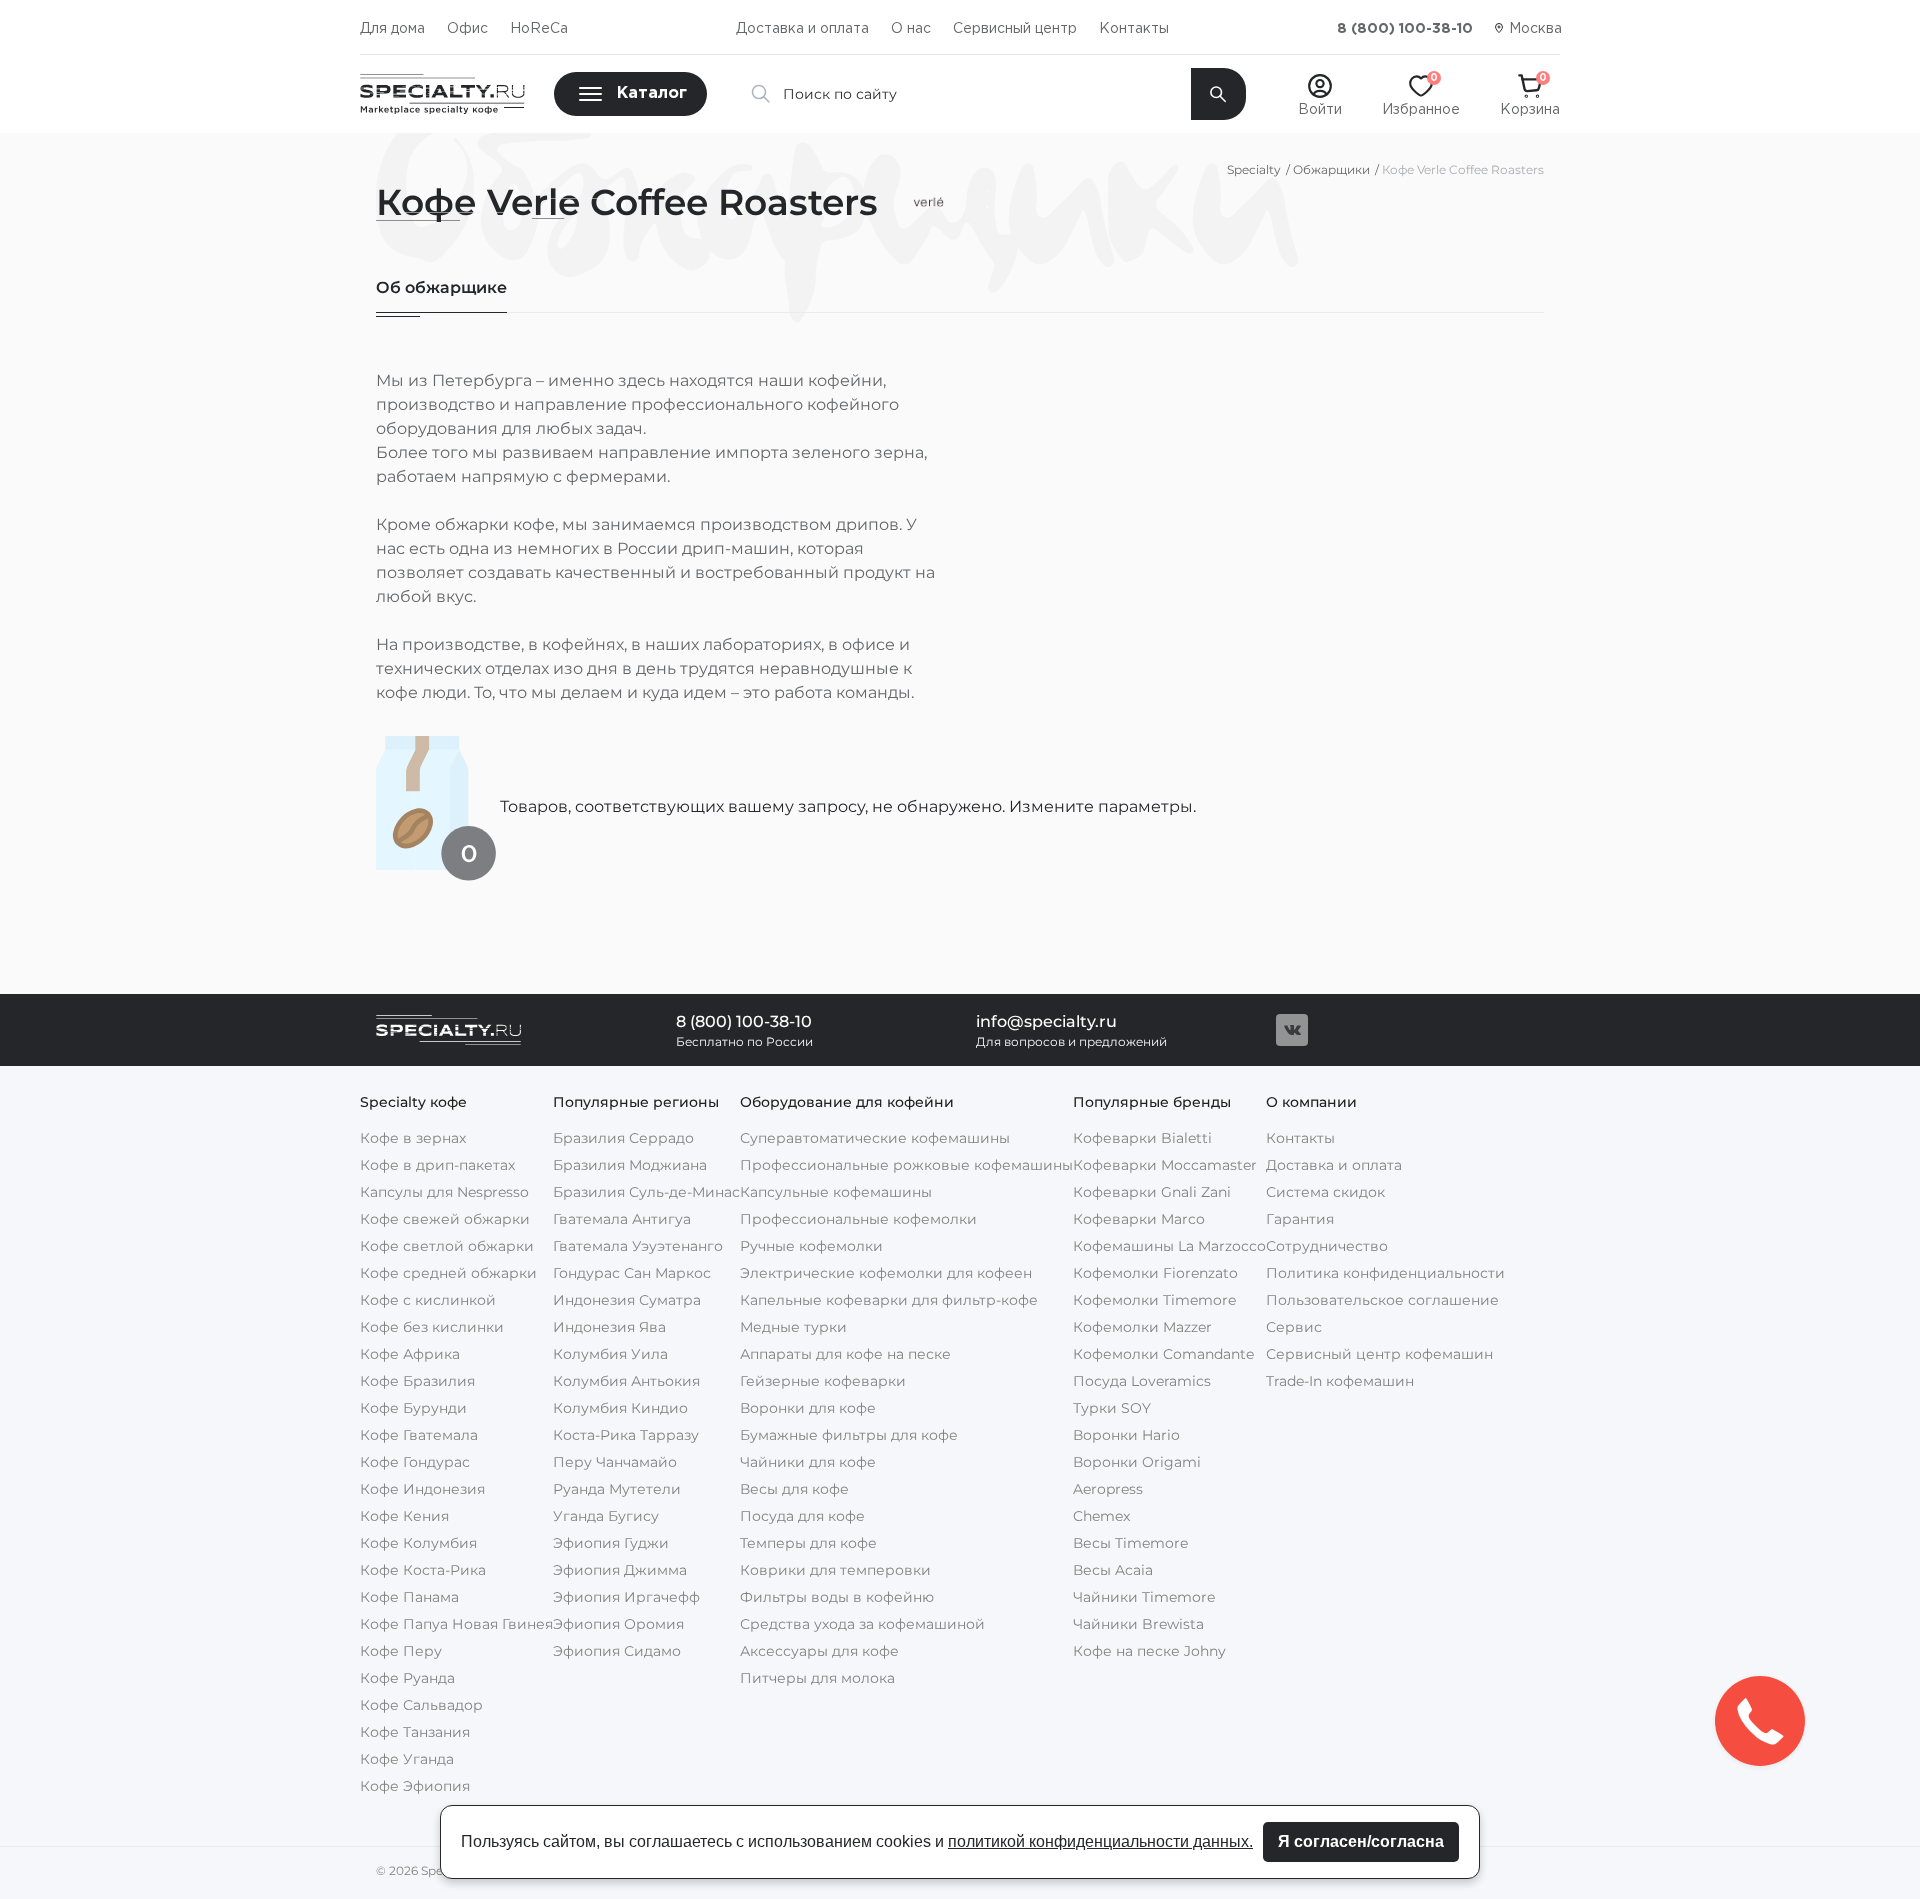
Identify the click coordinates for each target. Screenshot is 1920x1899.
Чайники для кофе (808, 1462)
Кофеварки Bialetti (1142, 1138)
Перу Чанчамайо (615, 1462)
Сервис (1294, 1327)
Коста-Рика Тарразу (626, 1435)
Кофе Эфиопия (415, 1786)
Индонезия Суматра (627, 1300)
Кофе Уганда (407, 1759)
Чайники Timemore (1144, 1597)
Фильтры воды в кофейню (837, 1597)
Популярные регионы (636, 1102)
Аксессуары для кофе (819, 1651)
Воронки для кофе (808, 1408)
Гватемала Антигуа (622, 1219)
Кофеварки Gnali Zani (1152, 1192)
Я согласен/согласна (1361, 1841)
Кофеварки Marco (1139, 1219)
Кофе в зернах (413, 1138)
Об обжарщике (441, 287)
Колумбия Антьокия (626, 1381)
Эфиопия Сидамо (617, 1651)
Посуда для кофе (802, 1516)
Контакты (1134, 29)
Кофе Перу (401, 1651)
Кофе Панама (409, 1597)
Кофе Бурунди (413, 1408)
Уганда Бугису (606, 1516)
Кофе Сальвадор (421, 1705)
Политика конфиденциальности (1385, 1273)
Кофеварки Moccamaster (1165, 1165)
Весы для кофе (794, 1489)
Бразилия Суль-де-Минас (646, 1192)
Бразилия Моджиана (630, 1165)
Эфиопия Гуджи (611, 1543)
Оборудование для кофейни (847, 1102)
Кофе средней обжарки (448, 1273)
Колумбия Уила (610, 1354)
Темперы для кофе (808, 1543)
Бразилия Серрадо (623, 1138)
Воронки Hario (1126, 1435)
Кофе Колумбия (418, 1543)
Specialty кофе (413, 1102)
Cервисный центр (1015, 29)
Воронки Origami (1137, 1462)
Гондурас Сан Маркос (632, 1273)
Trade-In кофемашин (1340, 1381)
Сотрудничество (1327, 1246)
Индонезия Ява (609, 1327)
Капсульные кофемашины (836, 1192)
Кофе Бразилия (417, 1381)
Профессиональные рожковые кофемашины (906, 1165)
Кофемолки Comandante (1163, 1354)
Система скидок (1325, 1192)
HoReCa (539, 29)
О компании (1311, 1102)
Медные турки (793, 1327)
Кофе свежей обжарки (445, 1219)
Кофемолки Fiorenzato (1155, 1273)
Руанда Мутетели (617, 1489)
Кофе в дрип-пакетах (437, 1165)
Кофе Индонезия (422, 1489)
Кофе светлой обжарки (447, 1246)
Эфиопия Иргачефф (626, 1597)
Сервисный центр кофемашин (1379, 1354)
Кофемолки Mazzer (1142, 1327)
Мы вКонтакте (1292, 1030)
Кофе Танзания (415, 1732)
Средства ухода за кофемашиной (862, 1624)
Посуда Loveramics (1142, 1381)
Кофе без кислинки (432, 1327)
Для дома (392, 29)
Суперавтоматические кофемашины (875, 1138)
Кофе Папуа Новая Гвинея (456, 1624)
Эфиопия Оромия (618, 1624)
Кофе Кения (404, 1516)
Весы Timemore (1130, 1543)
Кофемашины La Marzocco (1169, 1246)
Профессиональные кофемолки (858, 1219)
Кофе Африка (410, 1354)
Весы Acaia (1113, 1570)
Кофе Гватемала (419, 1435)
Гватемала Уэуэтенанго (638, 1246)
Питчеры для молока (817, 1678)
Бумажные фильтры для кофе (849, 1435)
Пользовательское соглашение (1382, 1300)
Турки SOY (1112, 1408)
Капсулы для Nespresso (444, 1192)
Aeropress (1108, 1489)
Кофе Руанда (407, 1678)
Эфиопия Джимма (620, 1570)
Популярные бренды (1152, 1102)
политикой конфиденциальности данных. (1100, 1841)
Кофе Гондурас (415, 1462)
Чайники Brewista (1138, 1624)
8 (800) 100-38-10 (1405, 29)
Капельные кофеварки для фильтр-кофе (889, 1300)
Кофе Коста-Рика (423, 1570)
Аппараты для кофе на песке (845, 1354)
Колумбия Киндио (620, 1408)
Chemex (1101, 1516)
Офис (467, 29)
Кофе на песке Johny (1149, 1651)
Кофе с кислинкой (428, 1300)
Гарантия (1300, 1219)
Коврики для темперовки (835, 1570)
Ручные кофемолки (811, 1246)
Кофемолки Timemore (1154, 1300)
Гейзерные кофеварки (823, 1381)
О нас (911, 29)
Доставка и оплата (802, 29)
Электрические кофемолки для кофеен (886, 1273)
